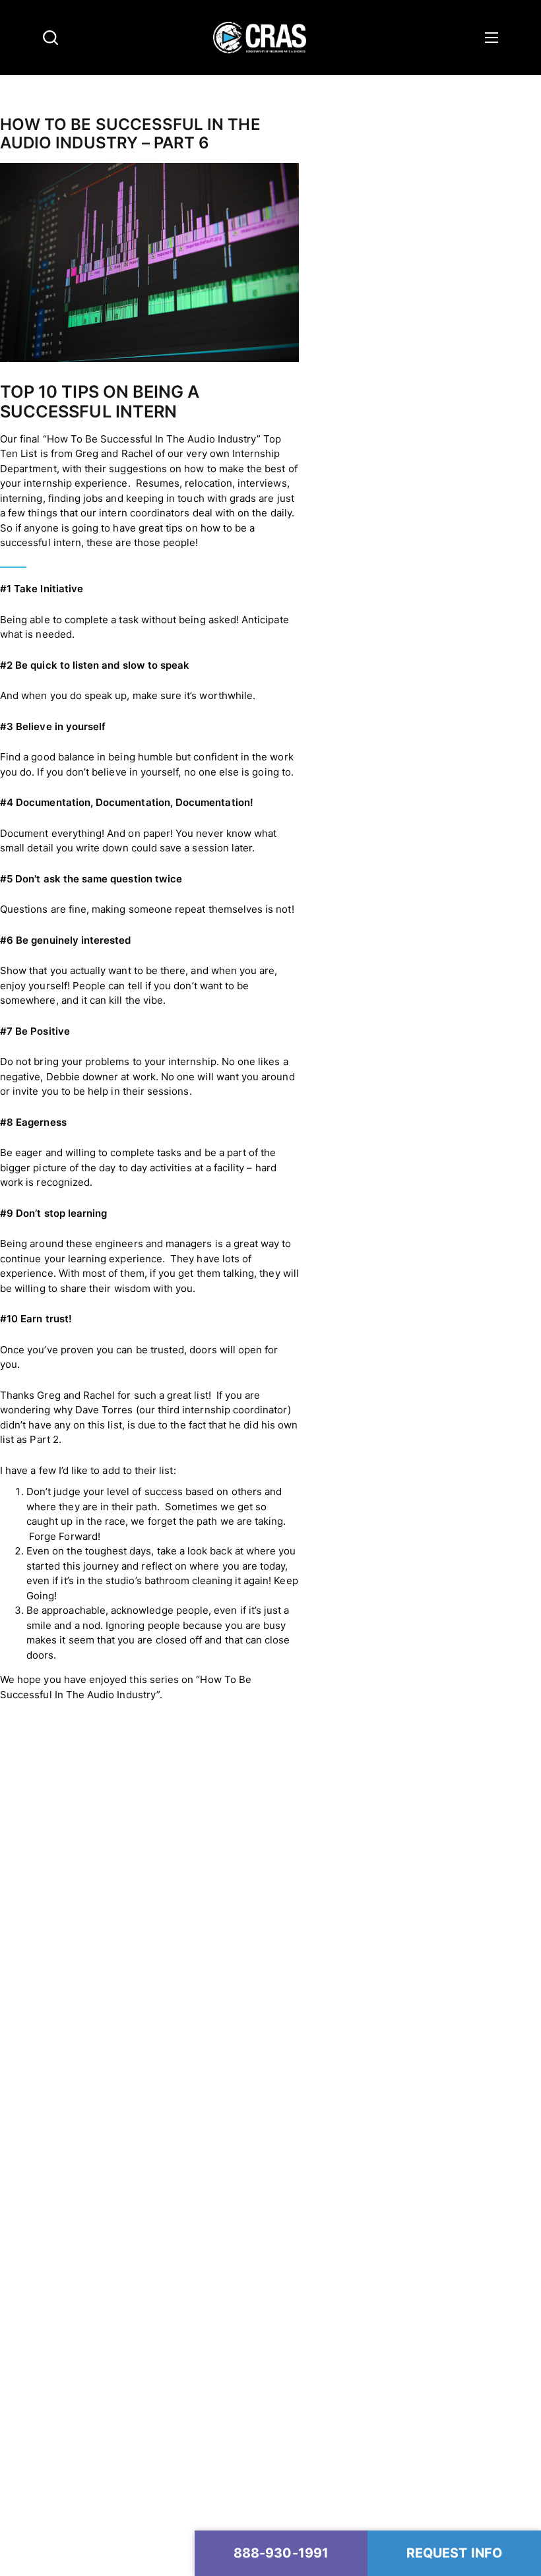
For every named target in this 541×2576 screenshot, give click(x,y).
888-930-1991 (281, 2553)
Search (50, 38)
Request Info (454, 2553)
